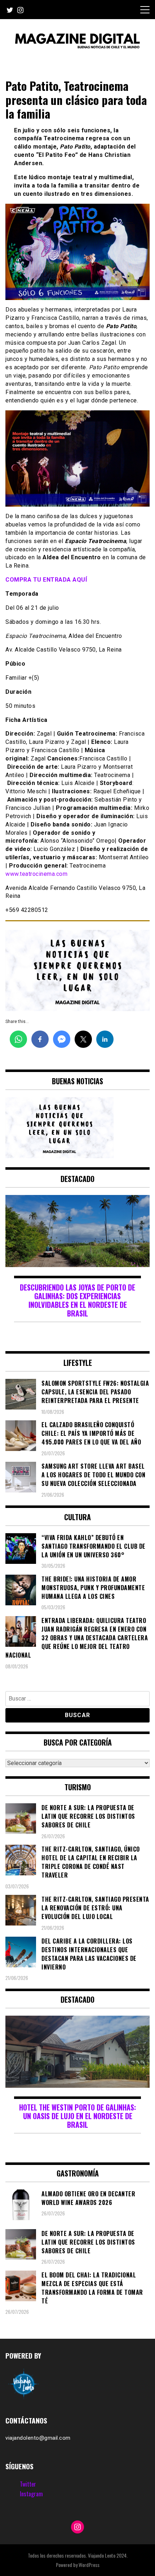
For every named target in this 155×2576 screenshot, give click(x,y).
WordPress (89, 2565)
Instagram (31, 2494)
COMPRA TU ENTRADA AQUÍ (47, 580)
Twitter (28, 2484)
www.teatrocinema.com (36, 874)
